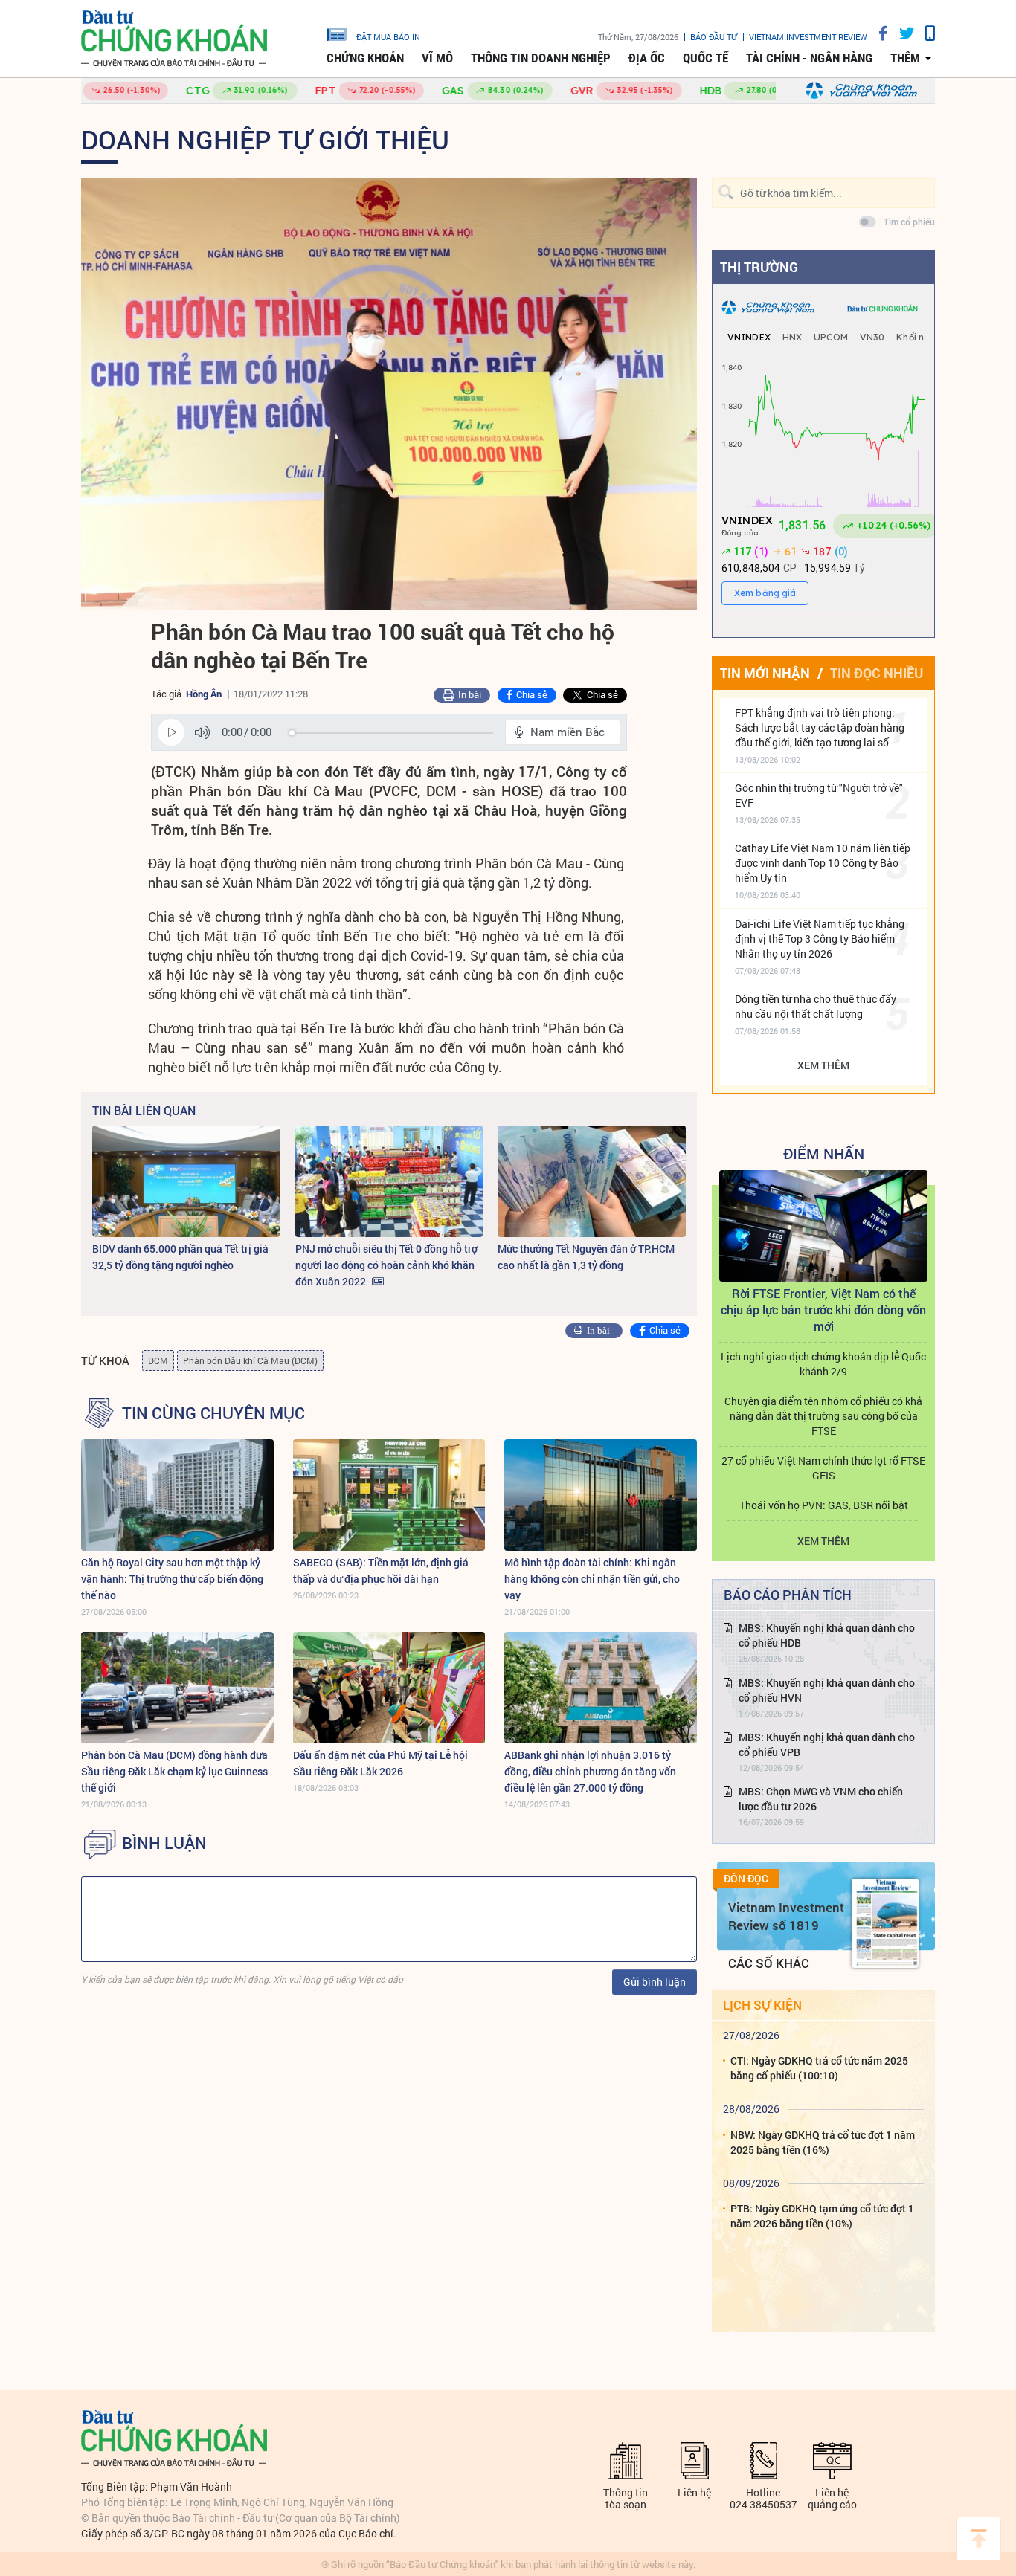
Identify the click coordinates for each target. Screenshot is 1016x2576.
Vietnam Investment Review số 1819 (786, 1916)
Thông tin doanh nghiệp (541, 58)
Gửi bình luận (655, 1982)
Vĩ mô (437, 58)
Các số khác (769, 1963)
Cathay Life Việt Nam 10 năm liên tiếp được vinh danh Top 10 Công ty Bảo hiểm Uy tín (823, 863)
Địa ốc (647, 58)
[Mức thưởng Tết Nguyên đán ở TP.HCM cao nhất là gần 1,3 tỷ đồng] (592, 1181)
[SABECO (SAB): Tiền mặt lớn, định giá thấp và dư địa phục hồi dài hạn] (389, 1495)
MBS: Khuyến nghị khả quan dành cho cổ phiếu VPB (827, 1744)
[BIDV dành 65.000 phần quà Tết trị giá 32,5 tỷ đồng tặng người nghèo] (186, 1181)
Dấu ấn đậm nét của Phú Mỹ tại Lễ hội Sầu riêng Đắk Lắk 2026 (380, 1763)
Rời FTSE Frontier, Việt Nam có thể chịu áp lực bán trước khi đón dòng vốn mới (823, 1310)
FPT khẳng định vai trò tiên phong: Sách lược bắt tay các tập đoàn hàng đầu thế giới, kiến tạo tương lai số (820, 727)
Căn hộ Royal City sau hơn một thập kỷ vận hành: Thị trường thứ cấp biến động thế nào (172, 1579)
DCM (158, 1360)
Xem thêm (823, 1065)
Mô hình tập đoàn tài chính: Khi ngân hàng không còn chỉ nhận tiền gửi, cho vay (592, 1579)
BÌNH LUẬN (164, 1843)
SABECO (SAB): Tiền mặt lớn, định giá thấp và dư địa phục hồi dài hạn (381, 1571)
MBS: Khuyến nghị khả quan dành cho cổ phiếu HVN (827, 1690)
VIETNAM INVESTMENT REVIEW (808, 37)
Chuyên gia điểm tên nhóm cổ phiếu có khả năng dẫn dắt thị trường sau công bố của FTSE (823, 1416)
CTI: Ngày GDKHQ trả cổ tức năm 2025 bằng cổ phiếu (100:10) (819, 2068)
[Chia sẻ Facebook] (878, 33)
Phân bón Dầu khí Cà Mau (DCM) (250, 1360)
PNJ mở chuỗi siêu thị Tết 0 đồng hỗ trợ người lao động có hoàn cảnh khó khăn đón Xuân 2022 (386, 1265)
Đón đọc (746, 1879)
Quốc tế (705, 58)
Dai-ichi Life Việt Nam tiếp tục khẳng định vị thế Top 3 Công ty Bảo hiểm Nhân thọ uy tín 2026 (820, 939)
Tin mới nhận (765, 673)
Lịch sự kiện (762, 2005)
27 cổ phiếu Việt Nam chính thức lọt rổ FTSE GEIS (823, 1468)
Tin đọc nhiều (877, 673)
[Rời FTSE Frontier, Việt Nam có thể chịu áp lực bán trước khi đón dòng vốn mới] (823, 1226)
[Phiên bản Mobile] (925, 33)
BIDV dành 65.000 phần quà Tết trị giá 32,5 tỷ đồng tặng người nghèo (180, 1257)
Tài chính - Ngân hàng (809, 58)
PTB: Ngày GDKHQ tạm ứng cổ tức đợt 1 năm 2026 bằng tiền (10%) (822, 2216)
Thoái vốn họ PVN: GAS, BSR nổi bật (824, 1505)
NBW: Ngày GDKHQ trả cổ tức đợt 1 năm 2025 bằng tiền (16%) (823, 2142)
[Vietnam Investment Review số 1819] (885, 1923)
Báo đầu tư (714, 37)
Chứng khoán (365, 58)
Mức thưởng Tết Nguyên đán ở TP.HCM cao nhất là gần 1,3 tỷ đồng (586, 1257)
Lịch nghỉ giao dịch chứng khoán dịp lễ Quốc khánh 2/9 (823, 1364)
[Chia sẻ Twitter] (901, 33)
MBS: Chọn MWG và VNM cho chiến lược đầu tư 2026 (821, 1799)
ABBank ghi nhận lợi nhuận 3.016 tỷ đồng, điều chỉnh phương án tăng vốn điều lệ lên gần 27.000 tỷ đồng (590, 1771)
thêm (905, 58)
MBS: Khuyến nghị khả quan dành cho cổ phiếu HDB (827, 1635)
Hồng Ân (204, 694)
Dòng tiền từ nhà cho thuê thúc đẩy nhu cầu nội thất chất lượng (816, 1006)
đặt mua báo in (388, 36)
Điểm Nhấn (824, 1153)
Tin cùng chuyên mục (213, 1413)
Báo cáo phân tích (788, 1595)
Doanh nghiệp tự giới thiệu (265, 139)
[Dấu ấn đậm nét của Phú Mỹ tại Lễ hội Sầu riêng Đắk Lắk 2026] (389, 1688)
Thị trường (759, 267)
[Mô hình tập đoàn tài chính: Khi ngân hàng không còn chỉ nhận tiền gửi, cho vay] (601, 1495)
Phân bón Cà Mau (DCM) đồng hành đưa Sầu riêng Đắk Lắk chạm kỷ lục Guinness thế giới (174, 1771)
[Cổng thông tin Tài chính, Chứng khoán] (174, 39)
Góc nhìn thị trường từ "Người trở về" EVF (819, 795)
